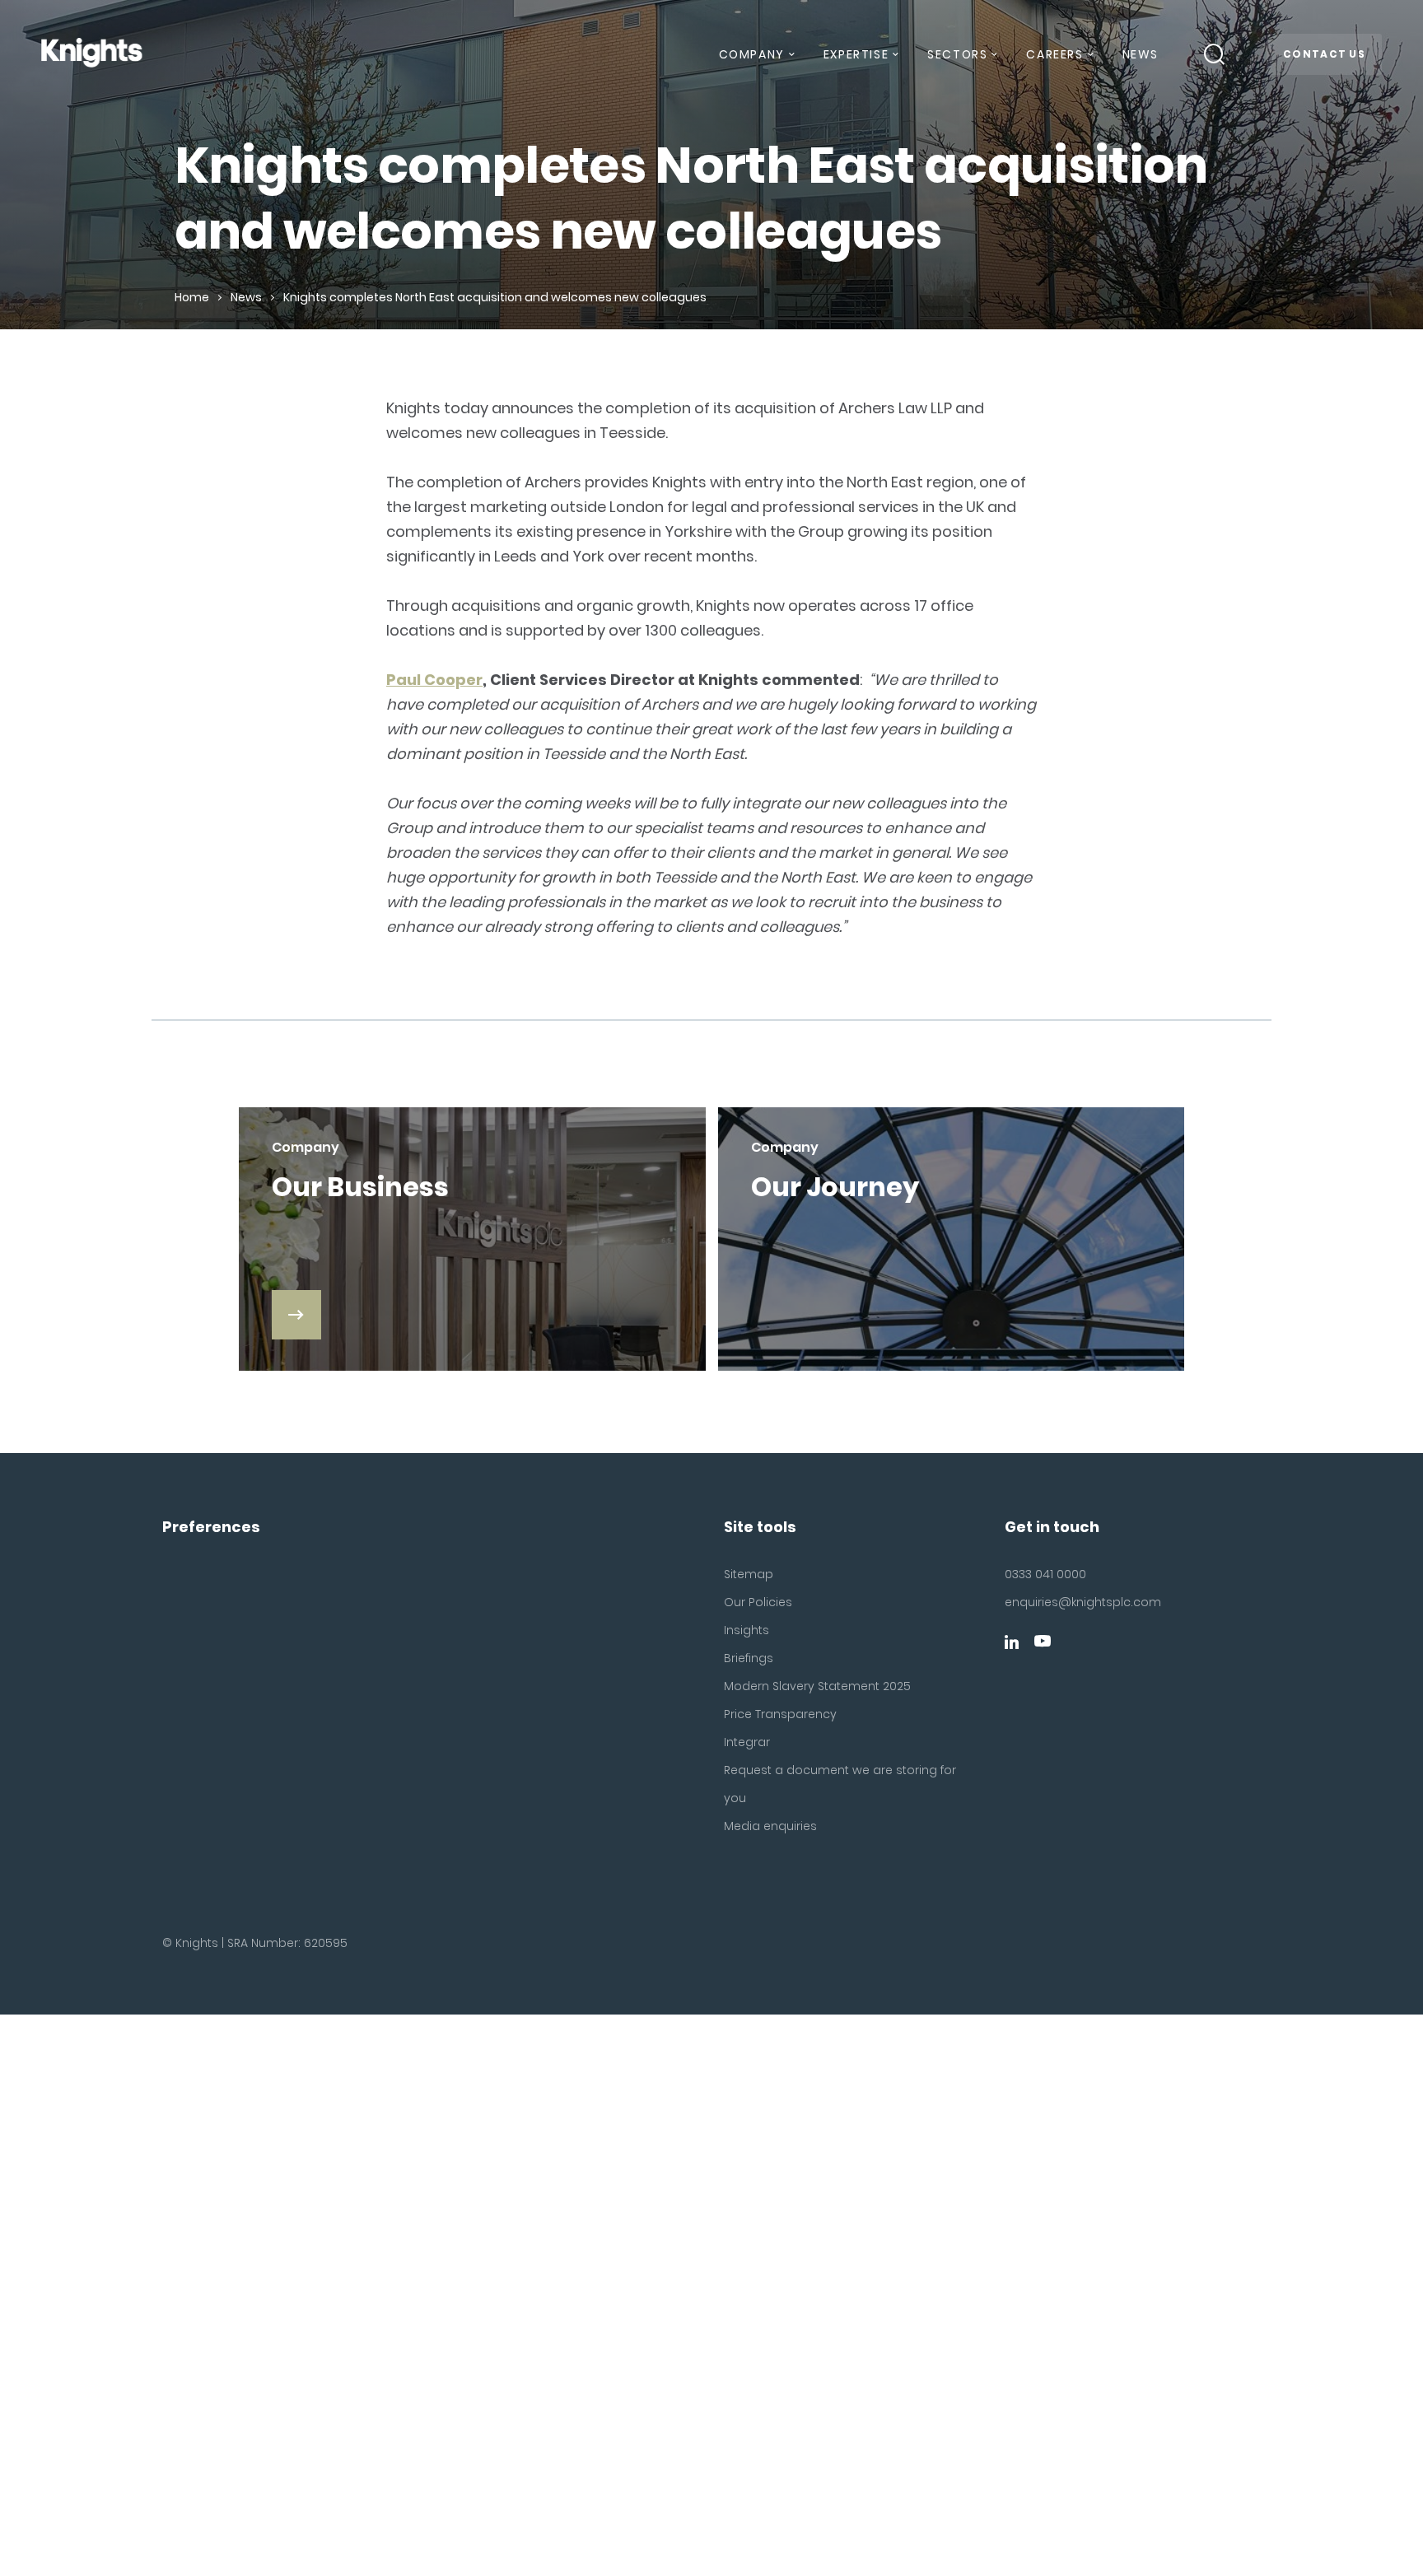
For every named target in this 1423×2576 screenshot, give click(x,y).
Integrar (747, 1742)
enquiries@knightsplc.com (1083, 1602)
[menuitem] (756, 61)
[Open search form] (1215, 54)
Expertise (856, 54)
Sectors (957, 54)
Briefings (749, 1658)
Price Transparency (780, 1714)
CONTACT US (1324, 54)
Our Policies (758, 1602)
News (1141, 54)
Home (192, 297)
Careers (1054, 54)
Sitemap (749, 1574)
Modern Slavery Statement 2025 (817, 1686)
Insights (746, 1630)
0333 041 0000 (1045, 1574)
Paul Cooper (434, 680)
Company (752, 54)
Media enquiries (770, 1826)
